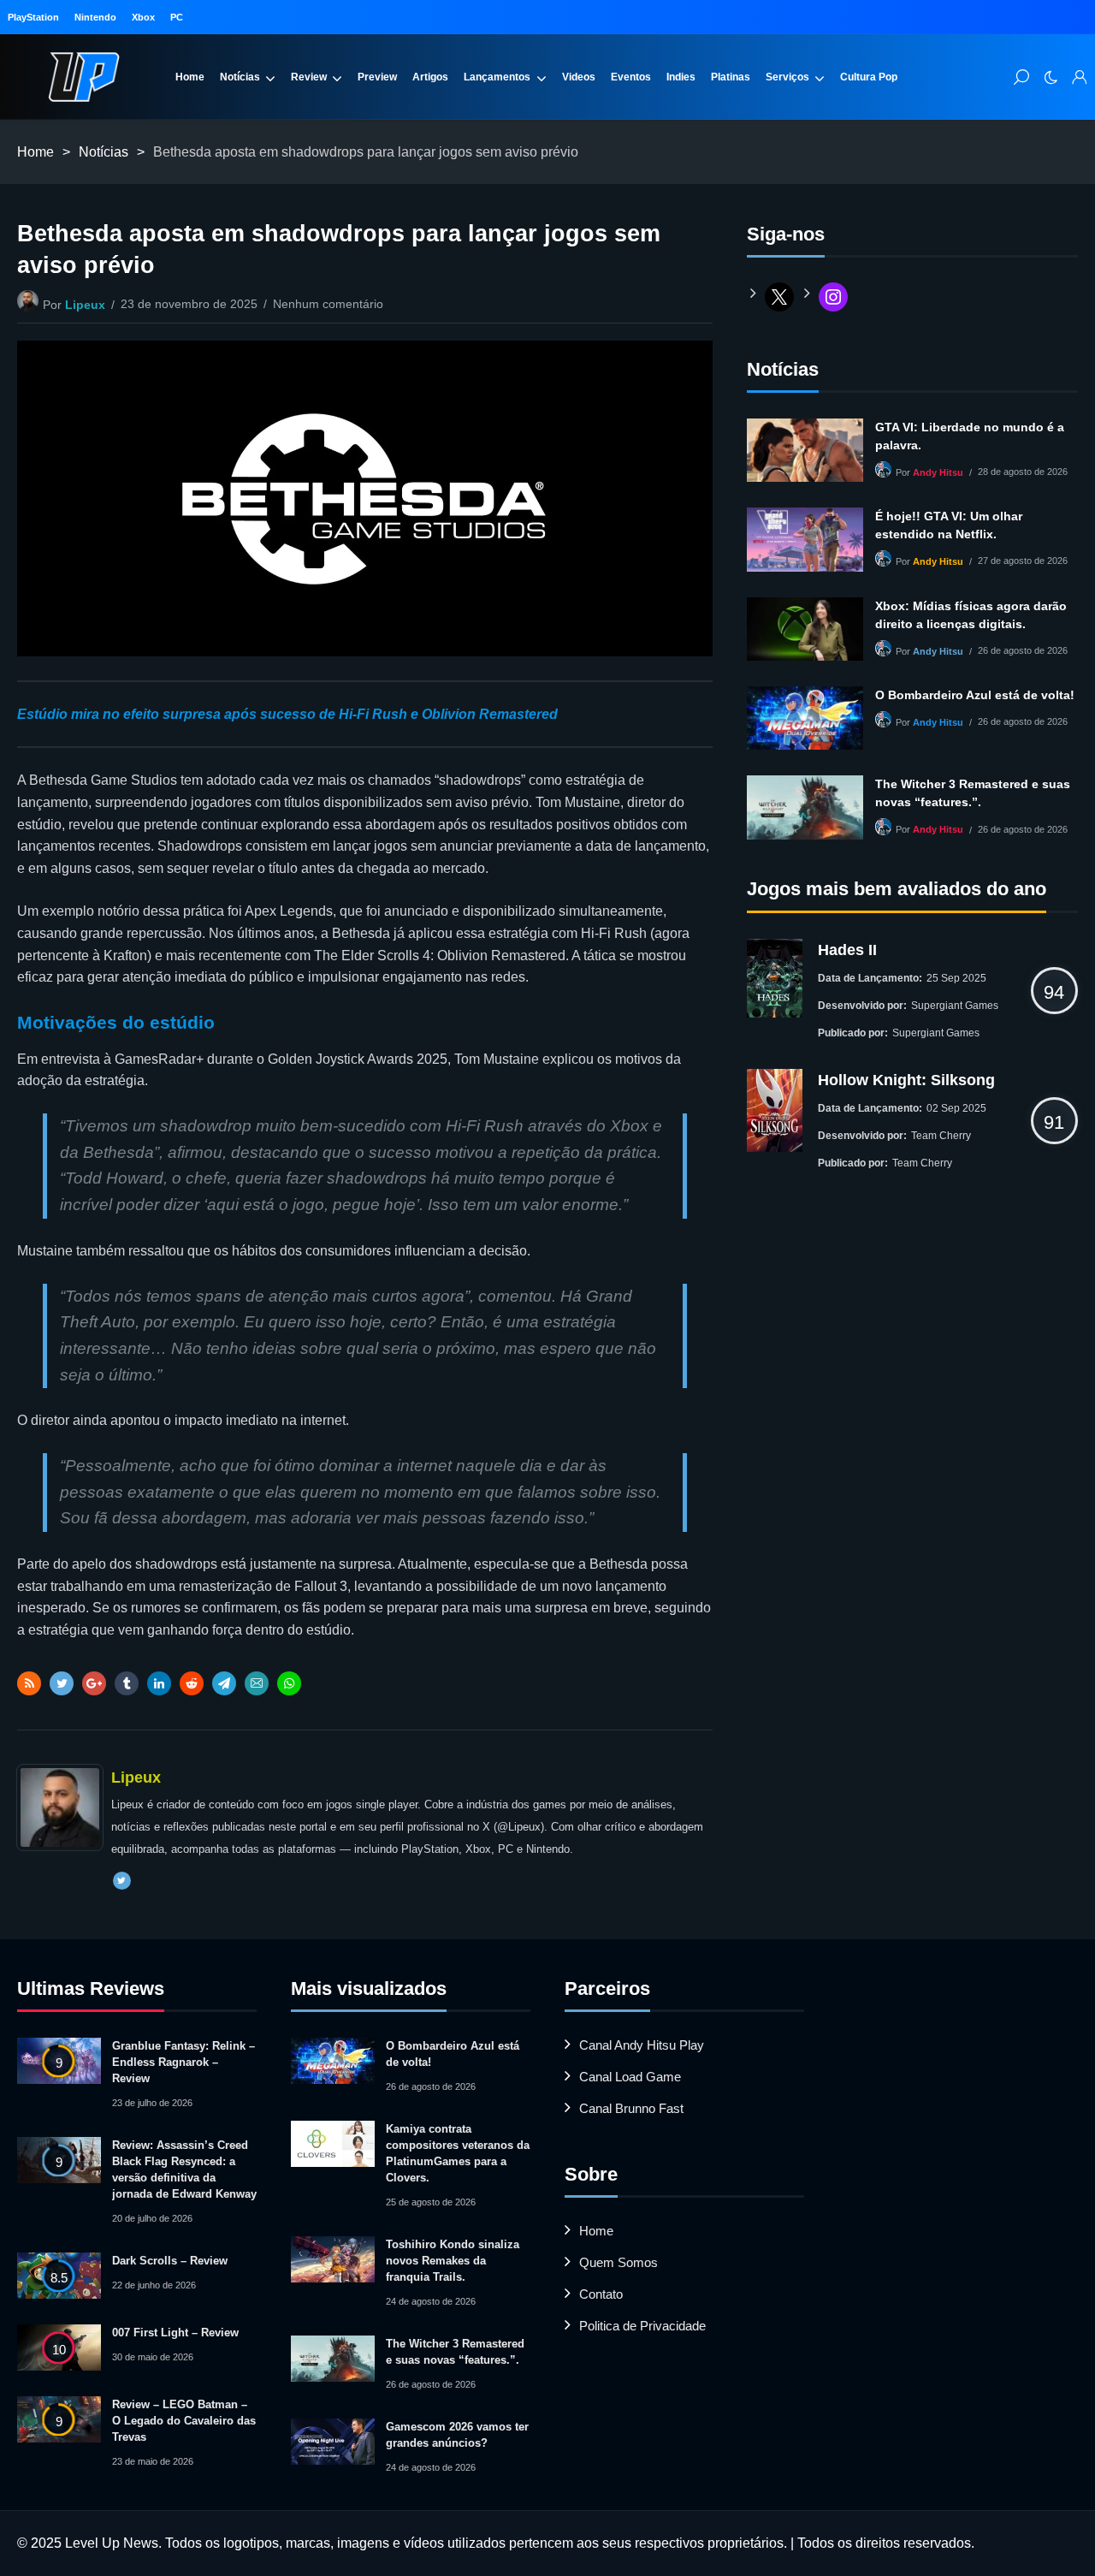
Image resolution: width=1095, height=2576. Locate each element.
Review (309, 77)
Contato (601, 2294)
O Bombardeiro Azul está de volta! (975, 695)
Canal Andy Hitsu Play (642, 2045)
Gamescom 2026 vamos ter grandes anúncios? (457, 2435)
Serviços (787, 77)
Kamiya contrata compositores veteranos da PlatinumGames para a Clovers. (458, 2153)
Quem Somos (619, 2262)
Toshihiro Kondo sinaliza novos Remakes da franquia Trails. (453, 2261)
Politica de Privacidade (642, 2326)
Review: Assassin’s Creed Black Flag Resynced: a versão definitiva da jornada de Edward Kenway (184, 2169)
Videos (579, 77)
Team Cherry (941, 1136)
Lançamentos (497, 77)
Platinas (731, 77)
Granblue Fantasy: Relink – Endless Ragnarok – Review (183, 2062)
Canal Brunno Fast (631, 2108)
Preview (377, 77)
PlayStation (33, 17)
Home (190, 77)
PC (177, 17)
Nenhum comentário (328, 304)
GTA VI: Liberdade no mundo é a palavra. (970, 436)
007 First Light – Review (175, 2333)
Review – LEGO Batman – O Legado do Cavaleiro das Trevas (184, 2421)
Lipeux (85, 305)
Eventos (631, 77)
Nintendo (95, 17)
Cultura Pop (869, 77)
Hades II (847, 950)
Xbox (143, 17)
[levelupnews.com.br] (84, 77)
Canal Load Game (630, 2077)
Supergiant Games (955, 1006)
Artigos (430, 77)
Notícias (240, 77)
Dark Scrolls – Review (170, 2261)
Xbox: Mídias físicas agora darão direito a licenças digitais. (971, 615)
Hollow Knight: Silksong (906, 1080)
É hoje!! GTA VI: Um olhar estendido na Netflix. (949, 525)
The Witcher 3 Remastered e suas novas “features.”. (973, 793)
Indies (681, 77)
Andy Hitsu (938, 472)
